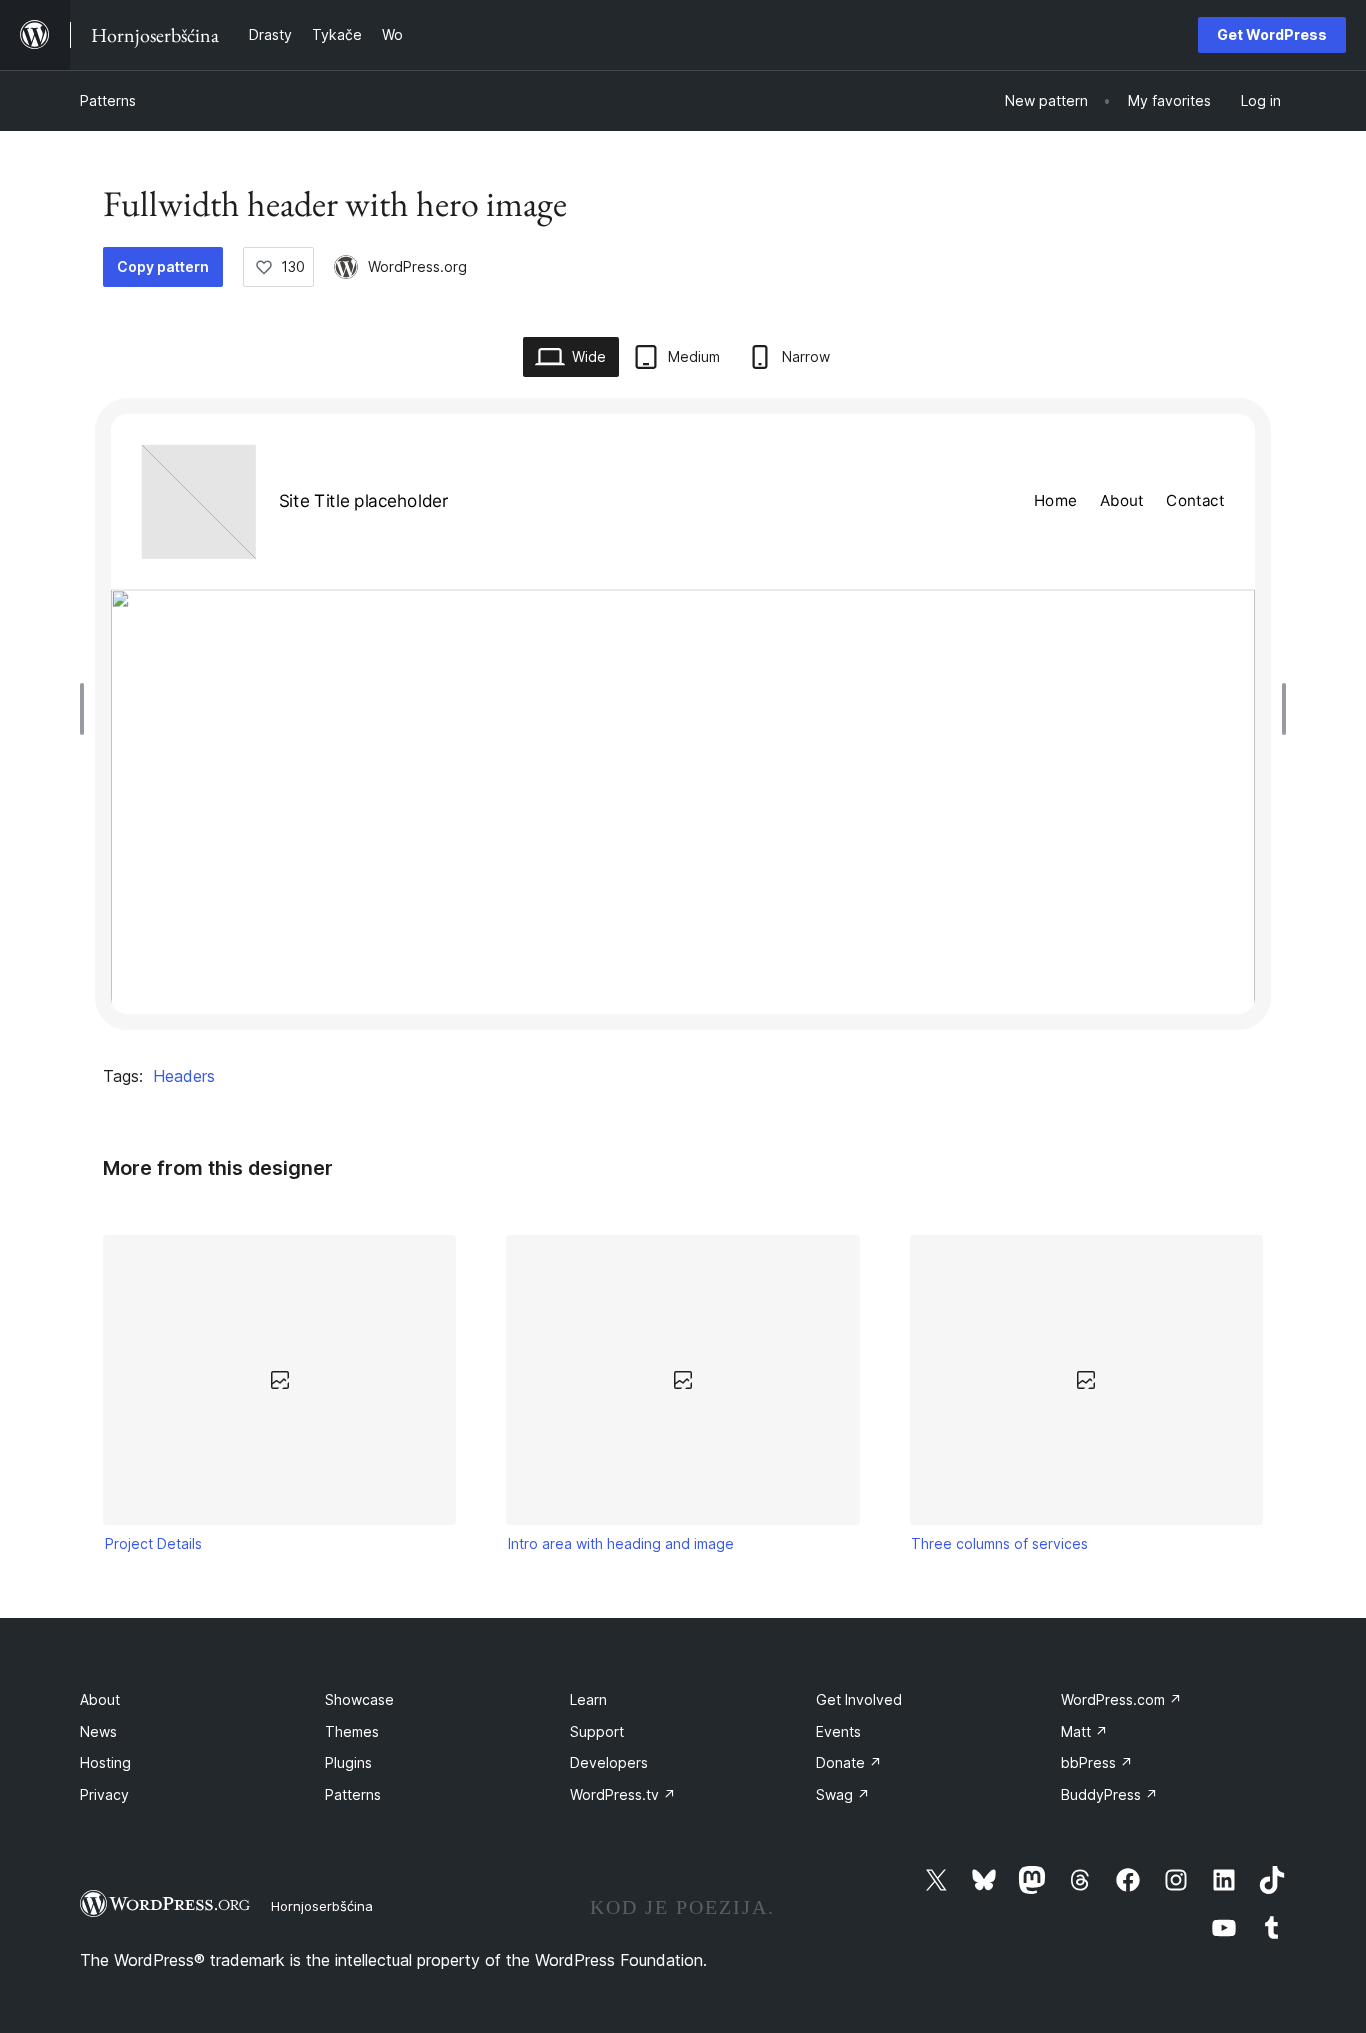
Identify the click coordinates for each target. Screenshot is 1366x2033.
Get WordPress (1272, 34)
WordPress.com (1121, 1699)
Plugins (348, 1762)
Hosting (105, 1762)
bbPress (1097, 1762)
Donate (849, 1762)
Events (838, 1731)
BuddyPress (1109, 1794)
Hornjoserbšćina (322, 1906)
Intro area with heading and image (621, 1543)
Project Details (153, 1543)
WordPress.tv (623, 1794)
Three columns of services (999, 1543)
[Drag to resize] (87, 709)
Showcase (359, 1699)
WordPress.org (417, 266)
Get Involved (859, 1699)
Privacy (104, 1794)
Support (597, 1731)
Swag (843, 1794)
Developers (609, 1762)
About (100, 1699)
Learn (588, 1699)
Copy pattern (163, 266)
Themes (352, 1731)
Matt (1084, 1731)
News (98, 1731)
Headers (184, 1076)
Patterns (108, 100)
